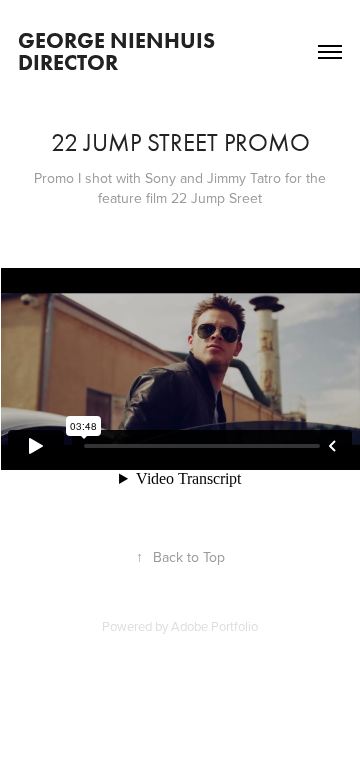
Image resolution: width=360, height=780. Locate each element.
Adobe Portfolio (214, 626)
